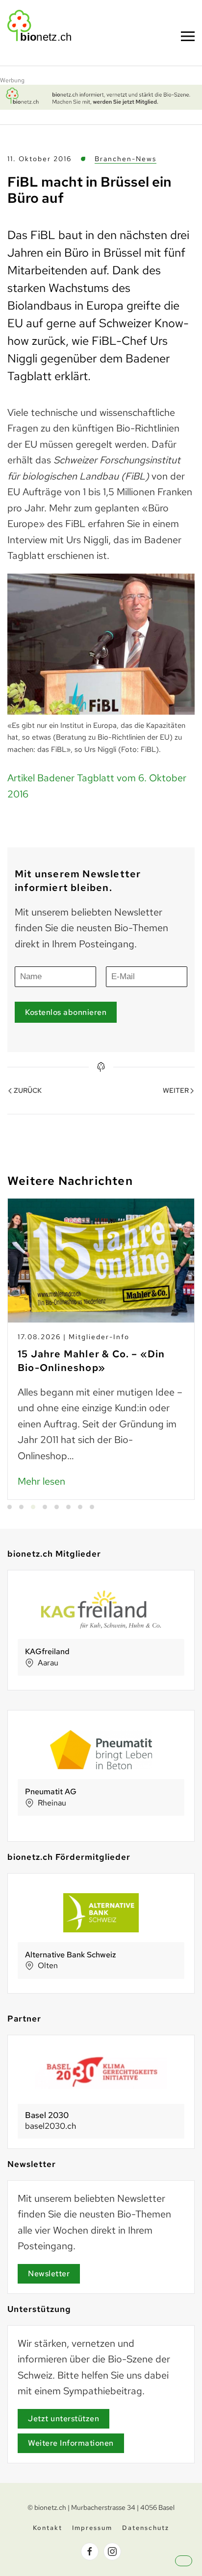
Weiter (176, 1090)
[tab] (10, 1507)
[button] (192, 2569)
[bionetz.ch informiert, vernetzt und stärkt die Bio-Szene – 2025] (101, 96)
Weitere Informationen (71, 2443)
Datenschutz (146, 2528)
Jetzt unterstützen (63, 2419)
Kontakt (48, 2528)
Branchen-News (126, 159)
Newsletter (49, 2274)
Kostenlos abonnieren (66, 1012)
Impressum (92, 2528)
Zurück (28, 1090)
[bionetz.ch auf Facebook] (90, 2552)
